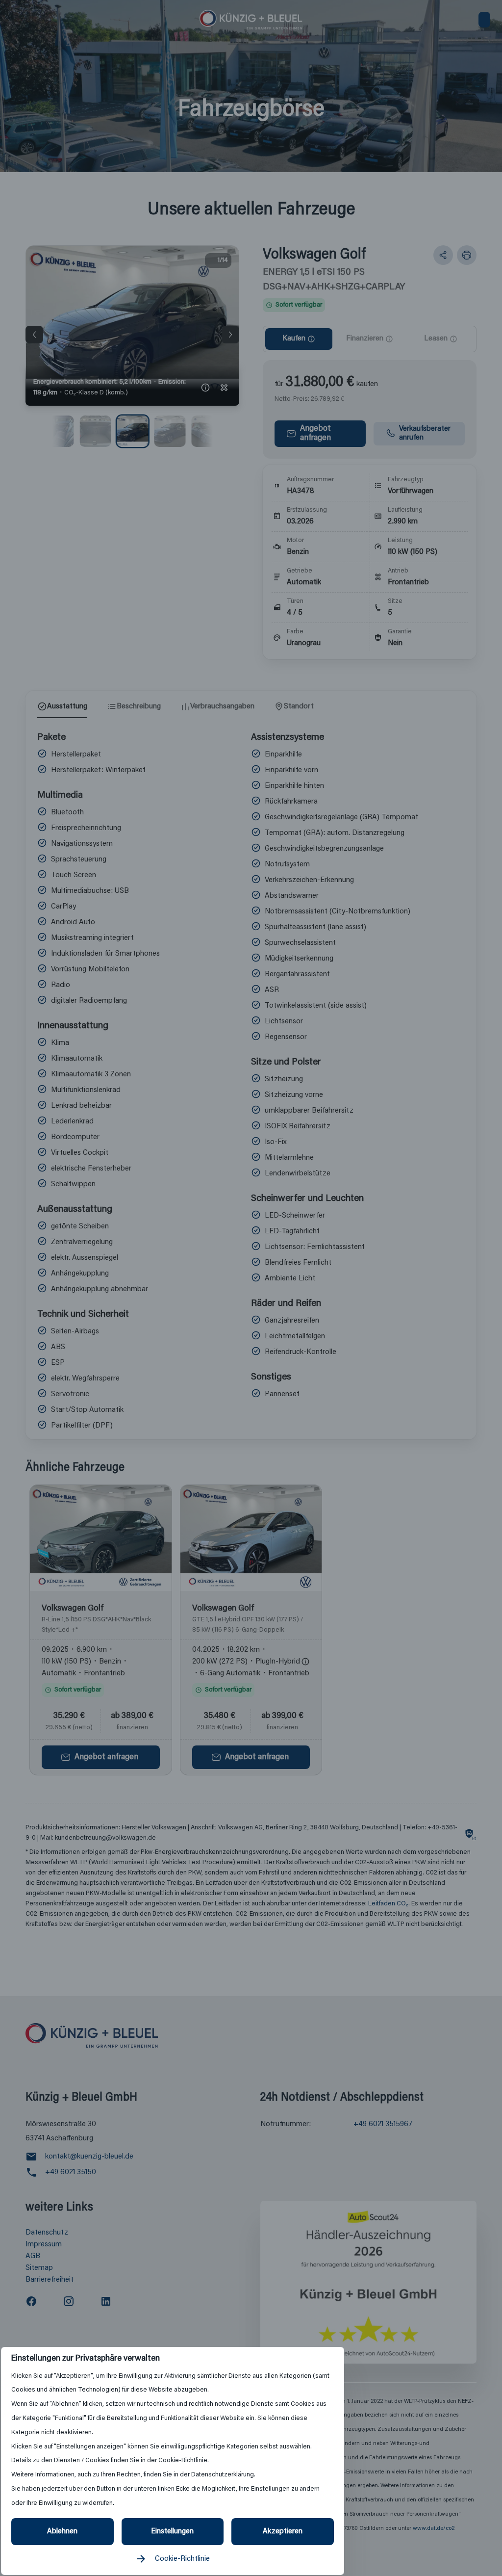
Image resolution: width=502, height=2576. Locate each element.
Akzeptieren (283, 2531)
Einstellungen (172, 2531)
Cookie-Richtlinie (182, 2559)
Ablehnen (62, 2531)
